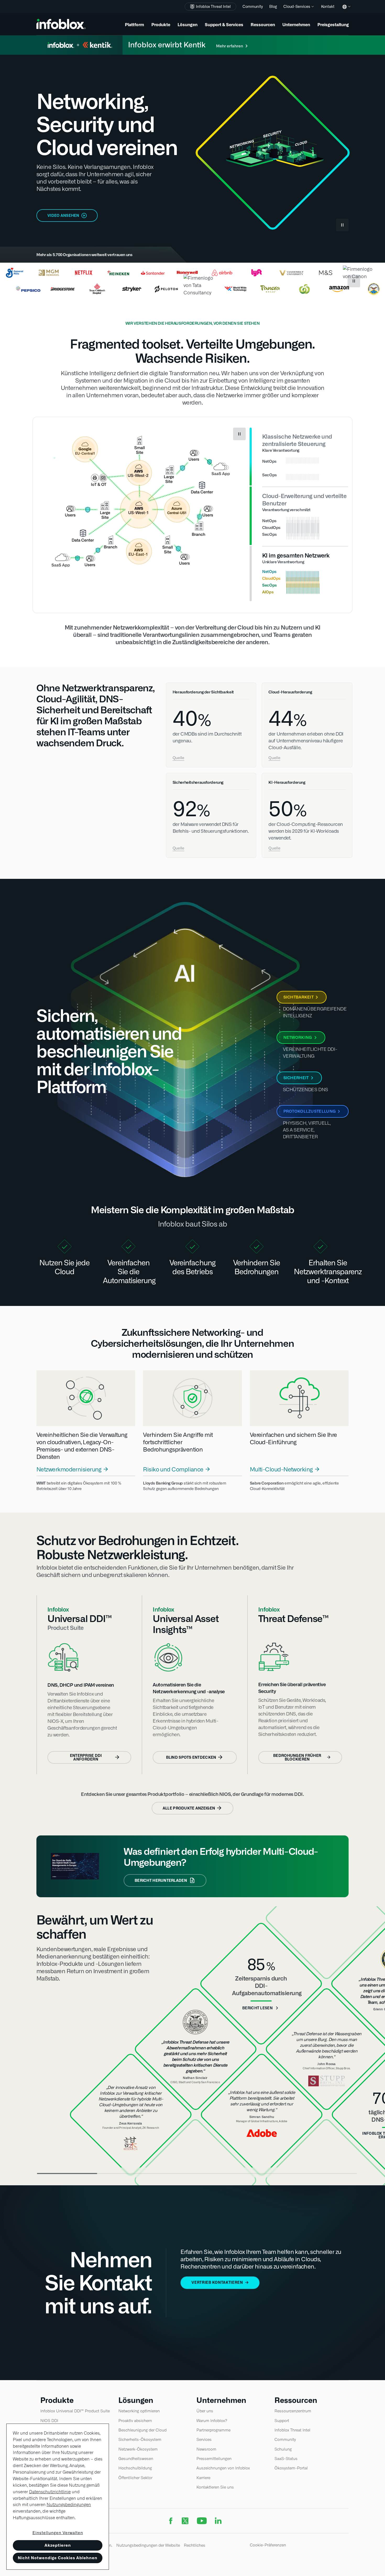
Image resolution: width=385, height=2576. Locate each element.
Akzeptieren (58, 2545)
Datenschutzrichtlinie (50, 2492)
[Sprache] (345, 11)
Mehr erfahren (230, 46)
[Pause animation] (239, 434)
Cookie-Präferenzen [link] (268, 2545)
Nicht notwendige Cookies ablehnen (58, 2558)
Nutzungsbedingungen (69, 2505)
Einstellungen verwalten (58, 2533)
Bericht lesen (257, 2008)
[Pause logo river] (354, 281)
